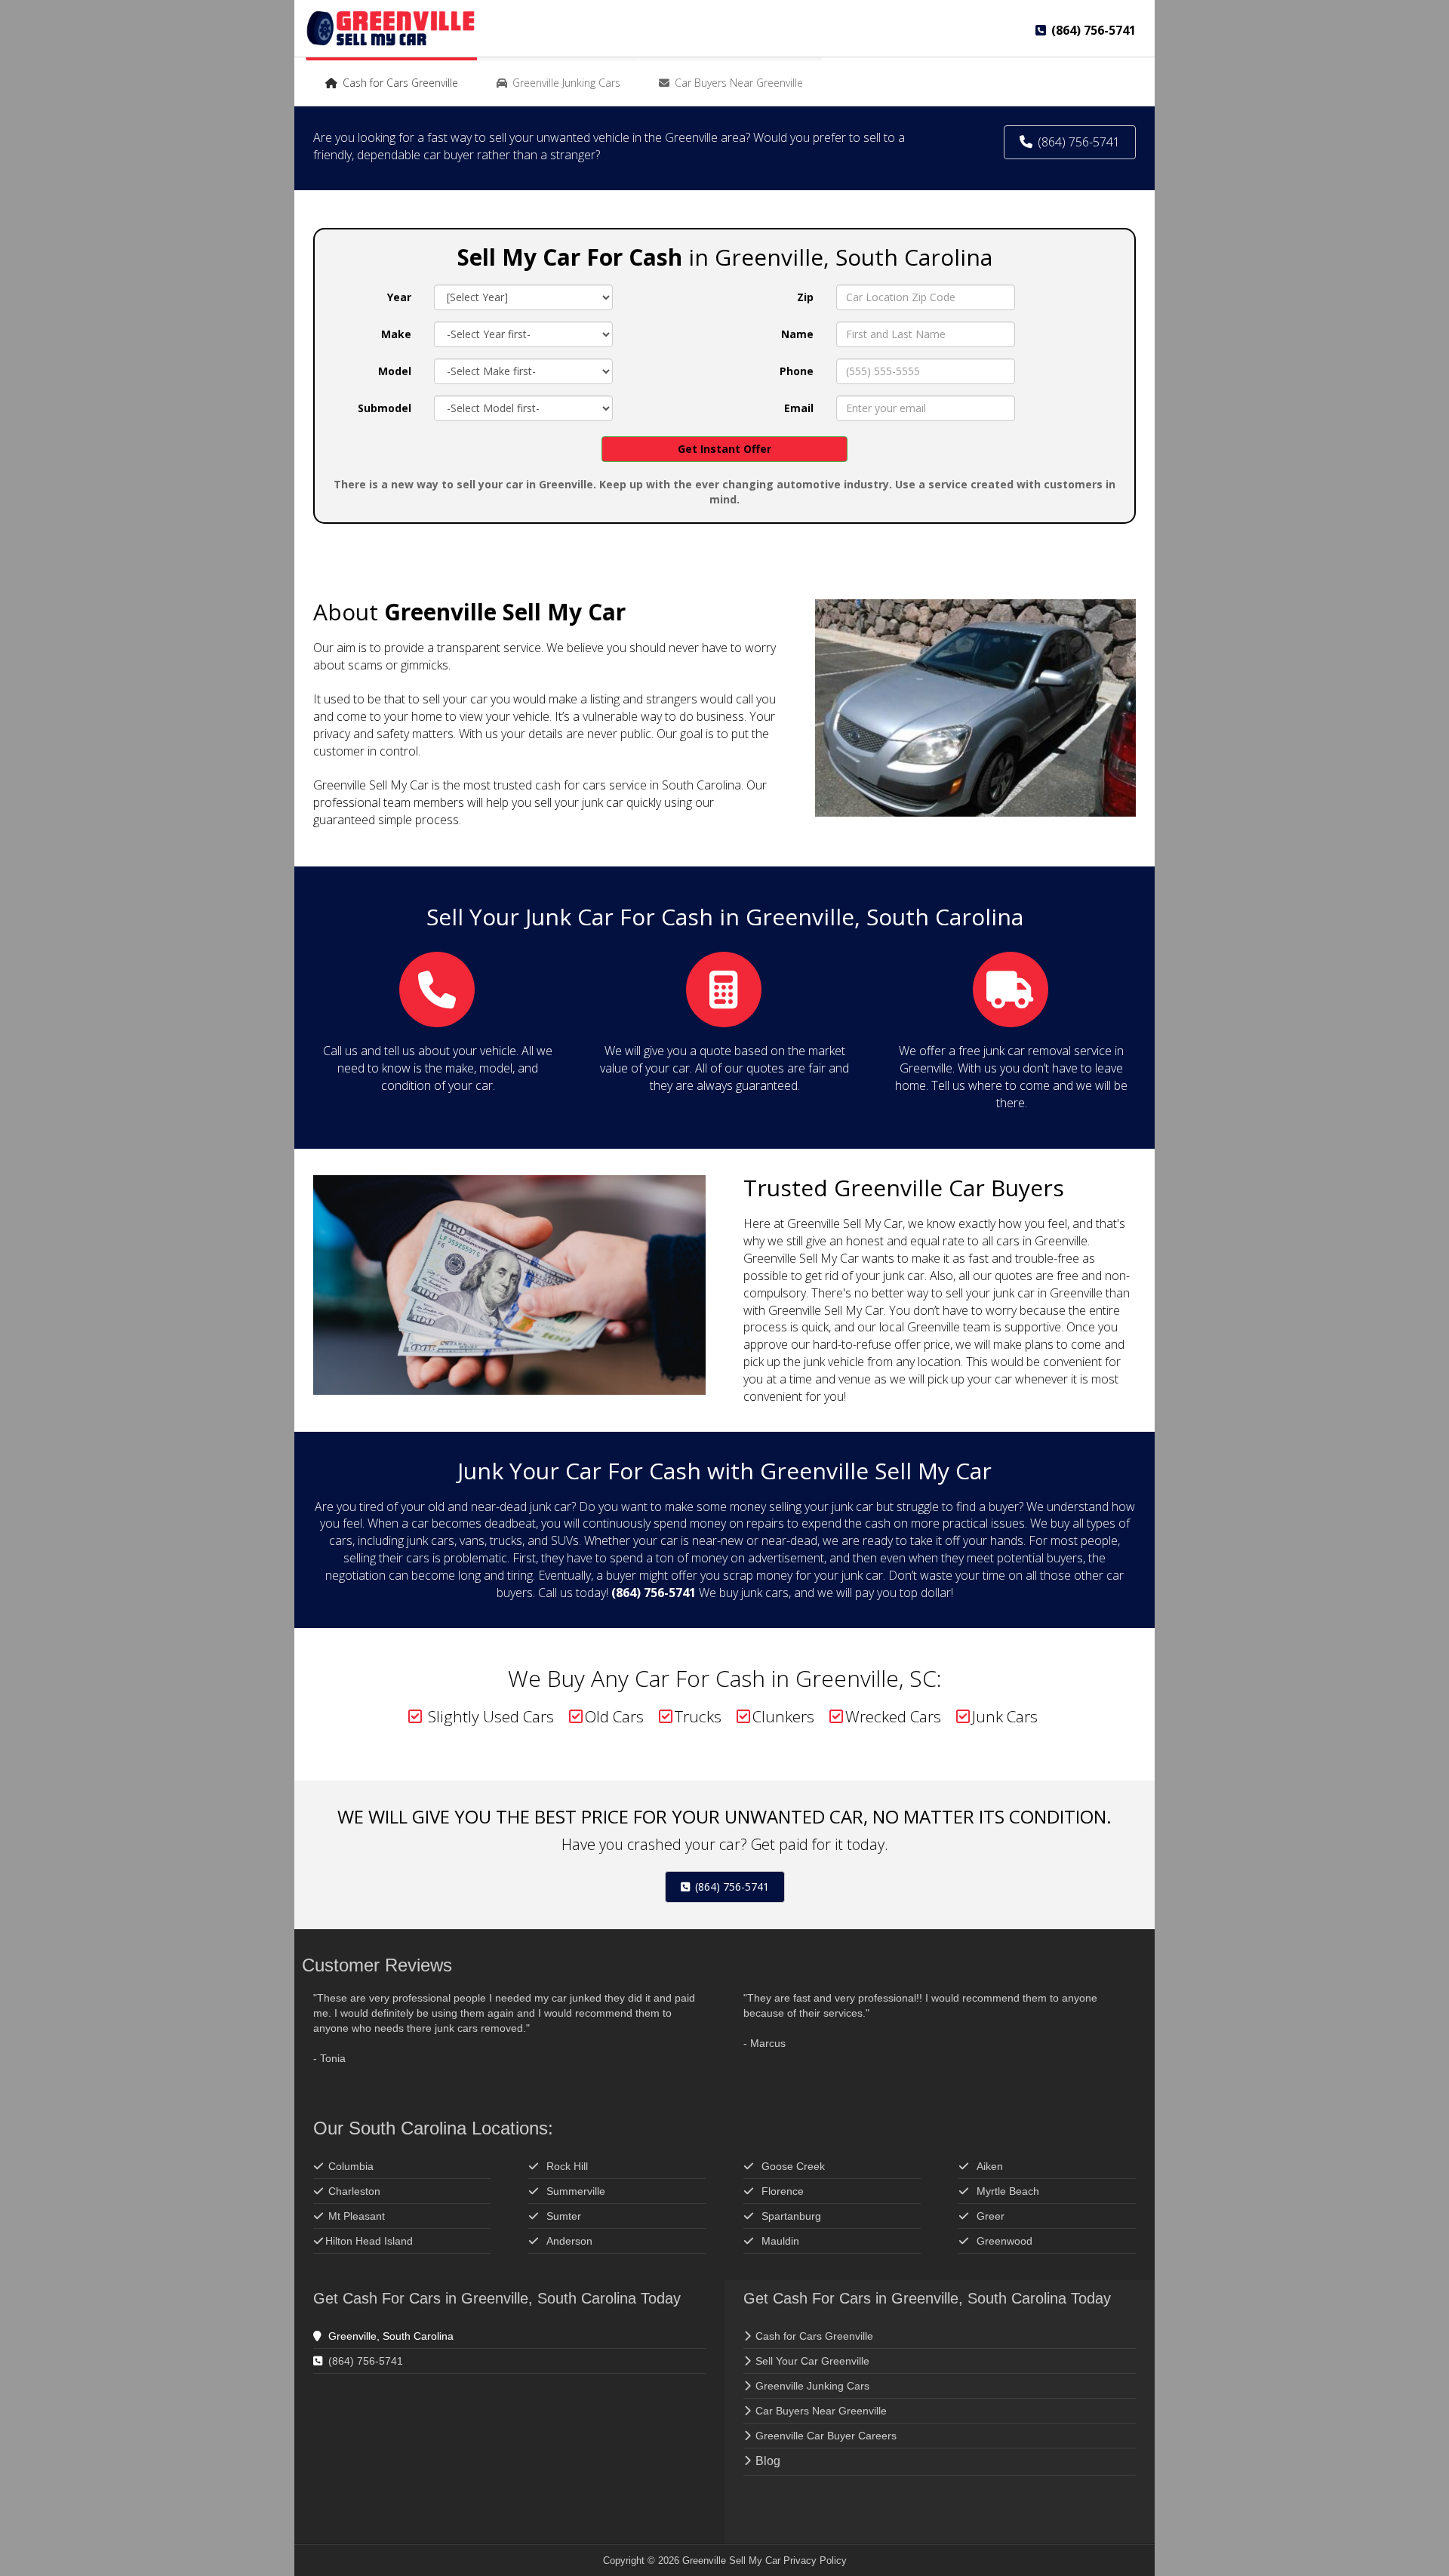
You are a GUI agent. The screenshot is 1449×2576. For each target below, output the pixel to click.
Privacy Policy (815, 2561)
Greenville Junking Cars (812, 2386)
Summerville (576, 2191)
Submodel (385, 408)
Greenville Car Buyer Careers (826, 2436)
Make (396, 334)
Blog (768, 2461)
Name (797, 334)
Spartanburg (791, 2216)
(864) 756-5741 (731, 1887)
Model (395, 371)
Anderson (569, 2241)
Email (799, 408)
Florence (784, 2191)
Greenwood (1004, 2241)
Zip (805, 297)
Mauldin (780, 2241)
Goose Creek (793, 2166)
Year (399, 297)
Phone (797, 371)
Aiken (990, 2166)
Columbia (351, 2166)
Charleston (354, 2191)
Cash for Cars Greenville (814, 2336)
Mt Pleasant (357, 2216)
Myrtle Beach (1008, 2191)
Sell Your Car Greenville (812, 2361)
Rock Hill (567, 2166)
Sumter (564, 2216)
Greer (991, 2216)
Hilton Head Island (369, 2241)
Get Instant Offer (724, 449)
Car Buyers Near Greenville (821, 2411)
